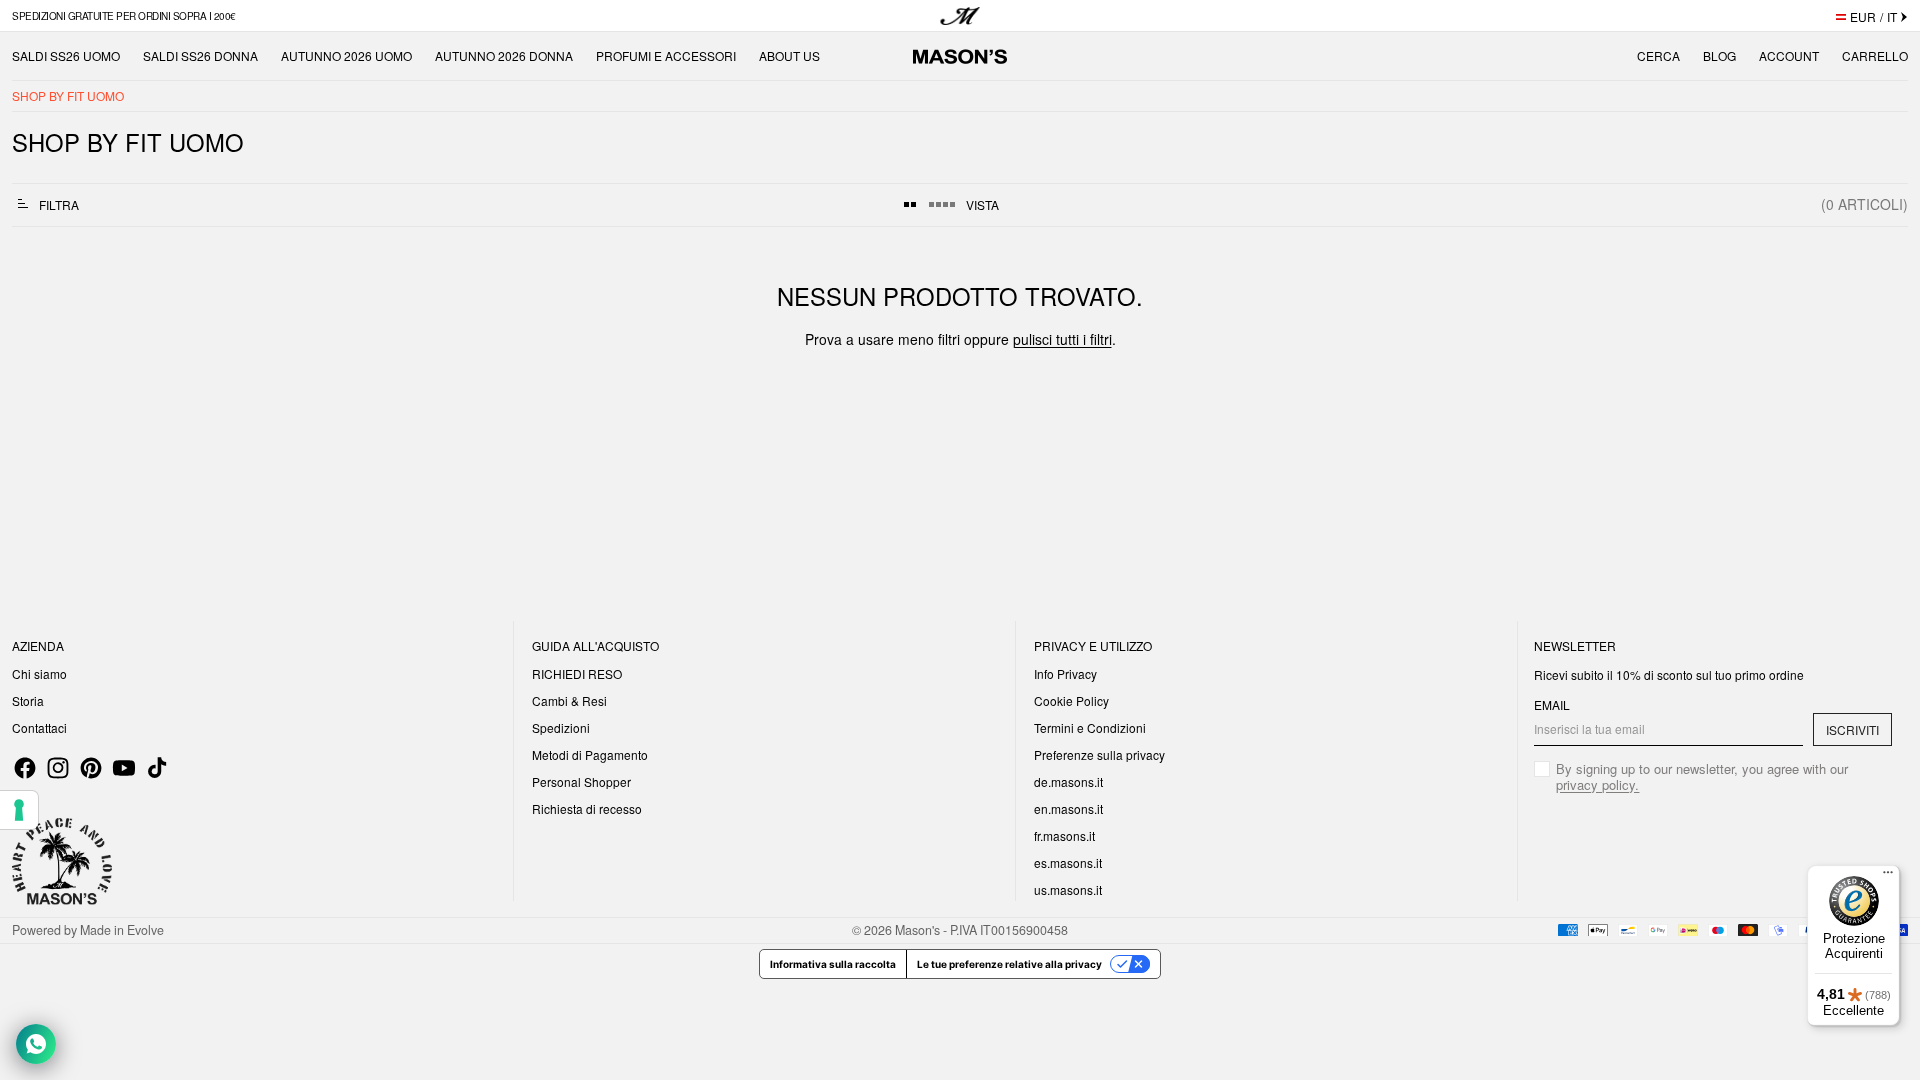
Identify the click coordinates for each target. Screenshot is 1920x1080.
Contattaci (39, 727)
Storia (28, 700)
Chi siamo (39, 673)
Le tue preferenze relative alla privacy (1009, 964)
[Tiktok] (157, 768)
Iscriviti (1852, 729)
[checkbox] (1713, 777)
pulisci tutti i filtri (1062, 339)
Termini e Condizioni (1090, 727)
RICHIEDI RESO (577, 673)
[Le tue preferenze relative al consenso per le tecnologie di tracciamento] (19, 810)
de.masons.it (1068, 781)
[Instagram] (58, 768)
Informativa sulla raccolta (833, 964)
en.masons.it (1068, 808)
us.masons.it (1068, 889)
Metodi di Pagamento (590, 754)
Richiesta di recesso (587, 808)
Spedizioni (561, 727)
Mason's (919, 930)
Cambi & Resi (569, 700)
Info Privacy (1065, 673)
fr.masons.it (1064, 835)
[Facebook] (25, 768)
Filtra (59, 204)
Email (1552, 705)
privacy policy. (1597, 784)
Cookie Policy (1071, 700)
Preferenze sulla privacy (1099, 754)
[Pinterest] (91, 768)
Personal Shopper (581, 781)
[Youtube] (124, 768)
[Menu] (1888, 877)
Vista (982, 204)
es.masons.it (1068, 862)
